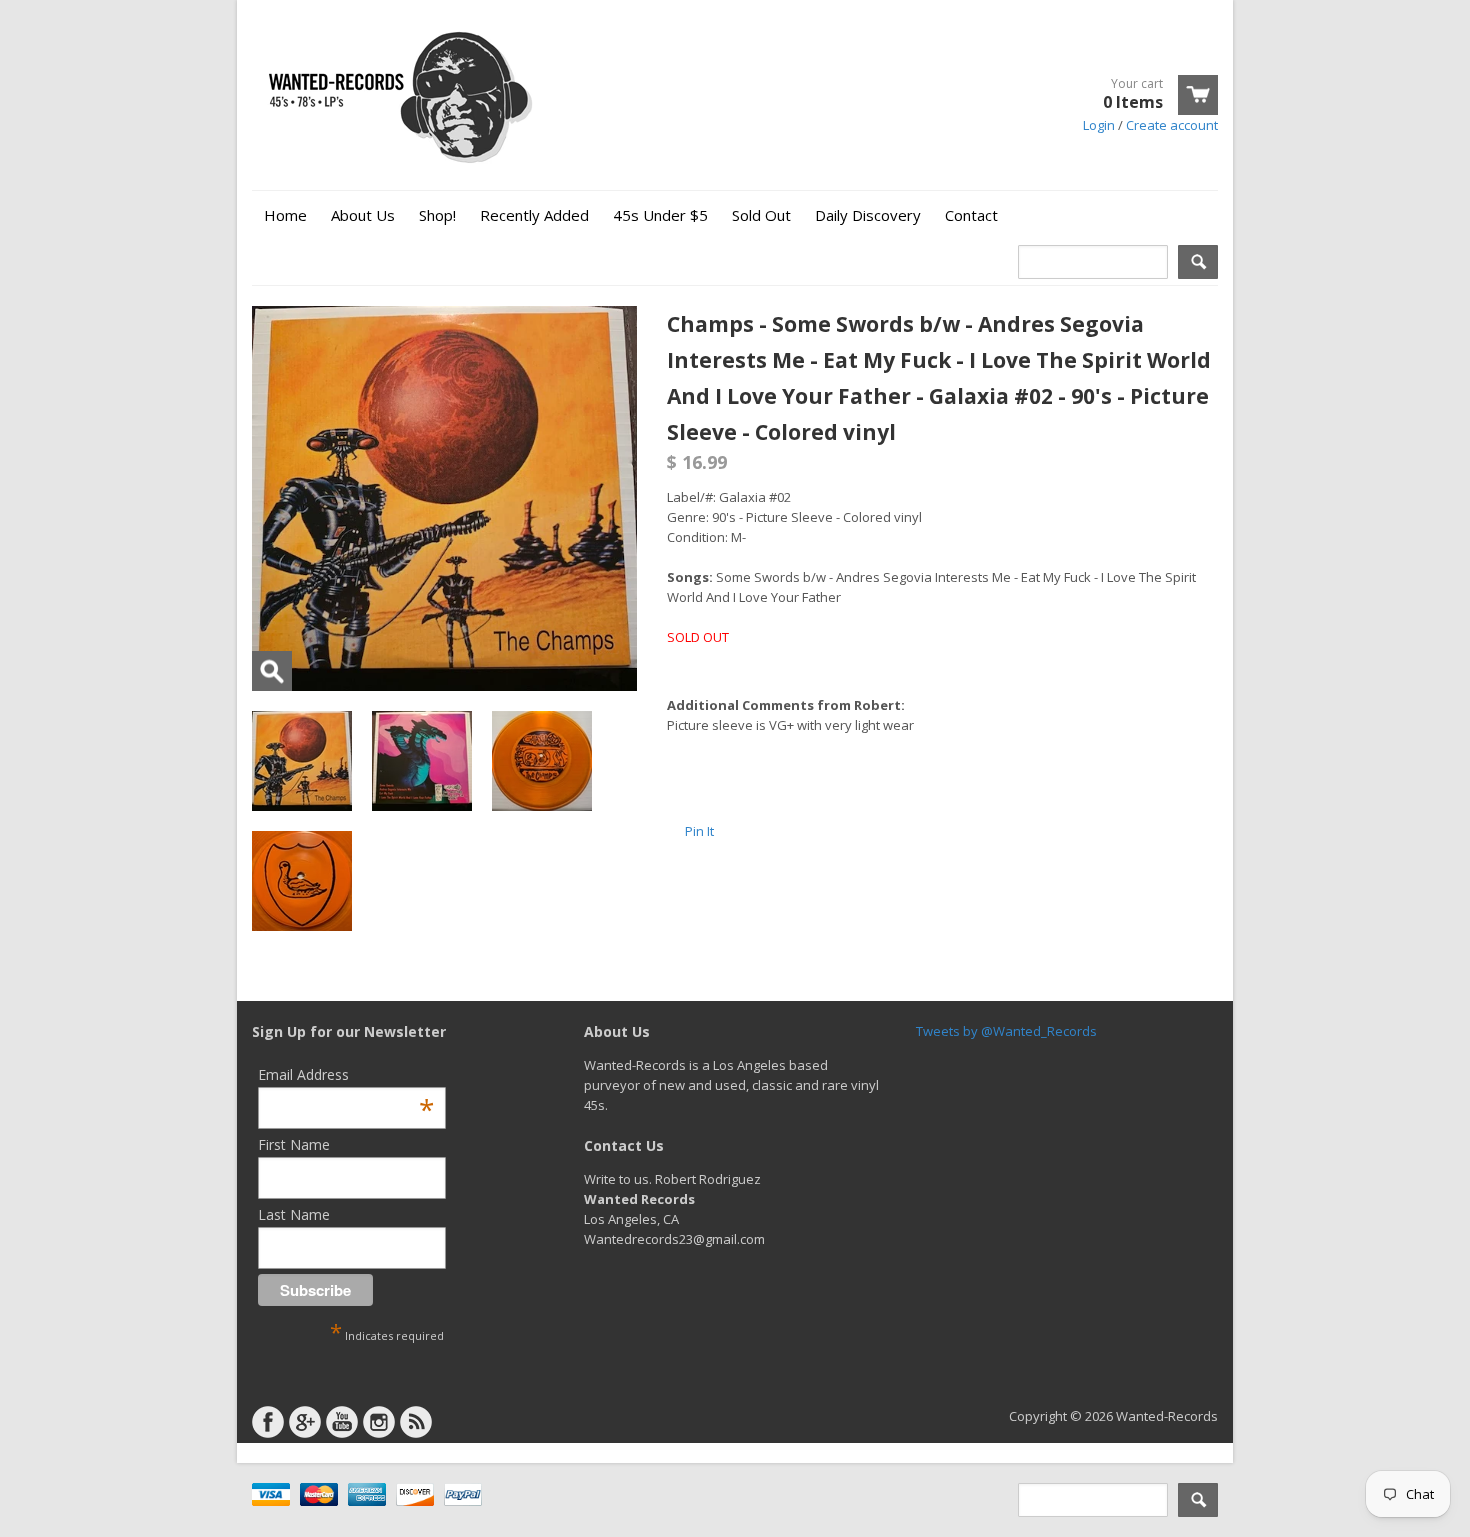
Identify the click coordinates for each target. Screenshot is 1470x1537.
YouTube (342, 1422)
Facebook (268, 1422)
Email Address (346, 1074)
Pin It (699, 831)
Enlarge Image (272, 671)
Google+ (305, 1422)
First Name (294, 1144)
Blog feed (416, 1422)
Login (1099, 125)
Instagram (379, 1422)
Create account (1172, 125)
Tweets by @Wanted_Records (1006, 1031)
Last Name (294, 1214)
